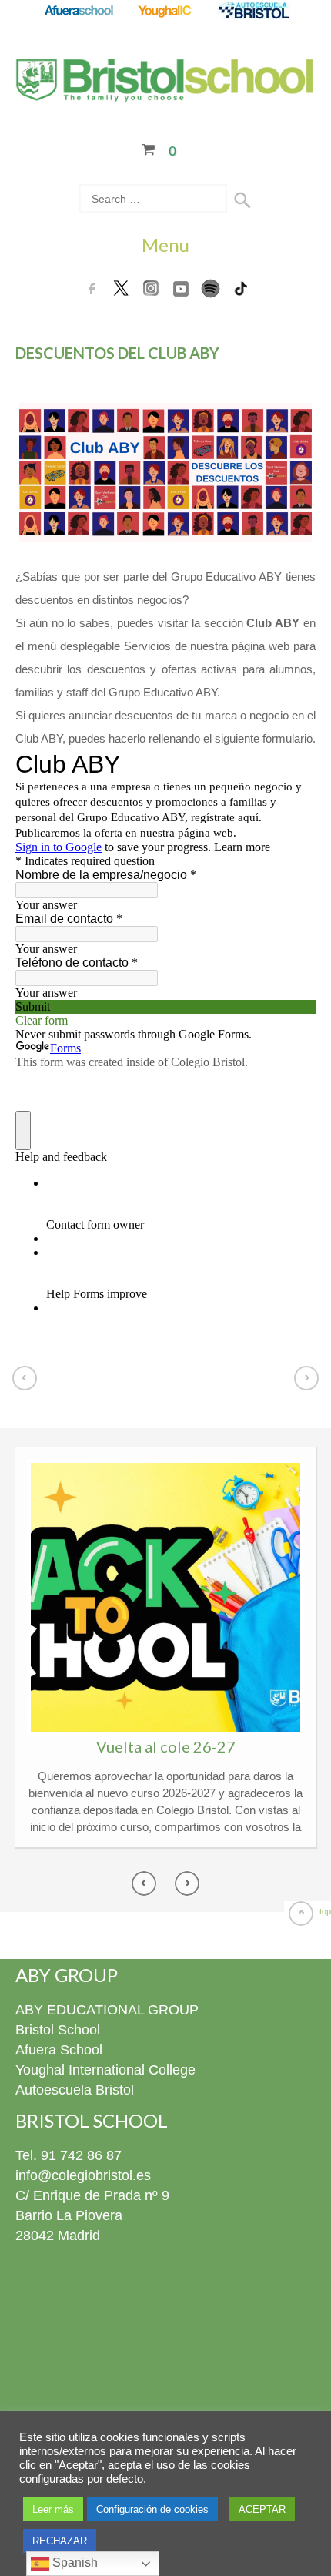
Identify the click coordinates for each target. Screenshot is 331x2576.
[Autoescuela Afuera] (254, 12)
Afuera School (59, 2050)
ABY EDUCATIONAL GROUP (107, 2010)
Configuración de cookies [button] (152, 2509)
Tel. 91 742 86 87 (69, 2155)
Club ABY (273, 623)
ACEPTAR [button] (262, 2509)
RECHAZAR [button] (60, 2541)
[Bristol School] (165, 92)
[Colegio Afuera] (78, 12)
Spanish (74, 2563)
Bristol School (58, 2030)
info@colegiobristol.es (83, 2175)
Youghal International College (105, 2070)
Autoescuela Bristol (75, 2090)
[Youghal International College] (166, 12)
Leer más (53, 2509)
